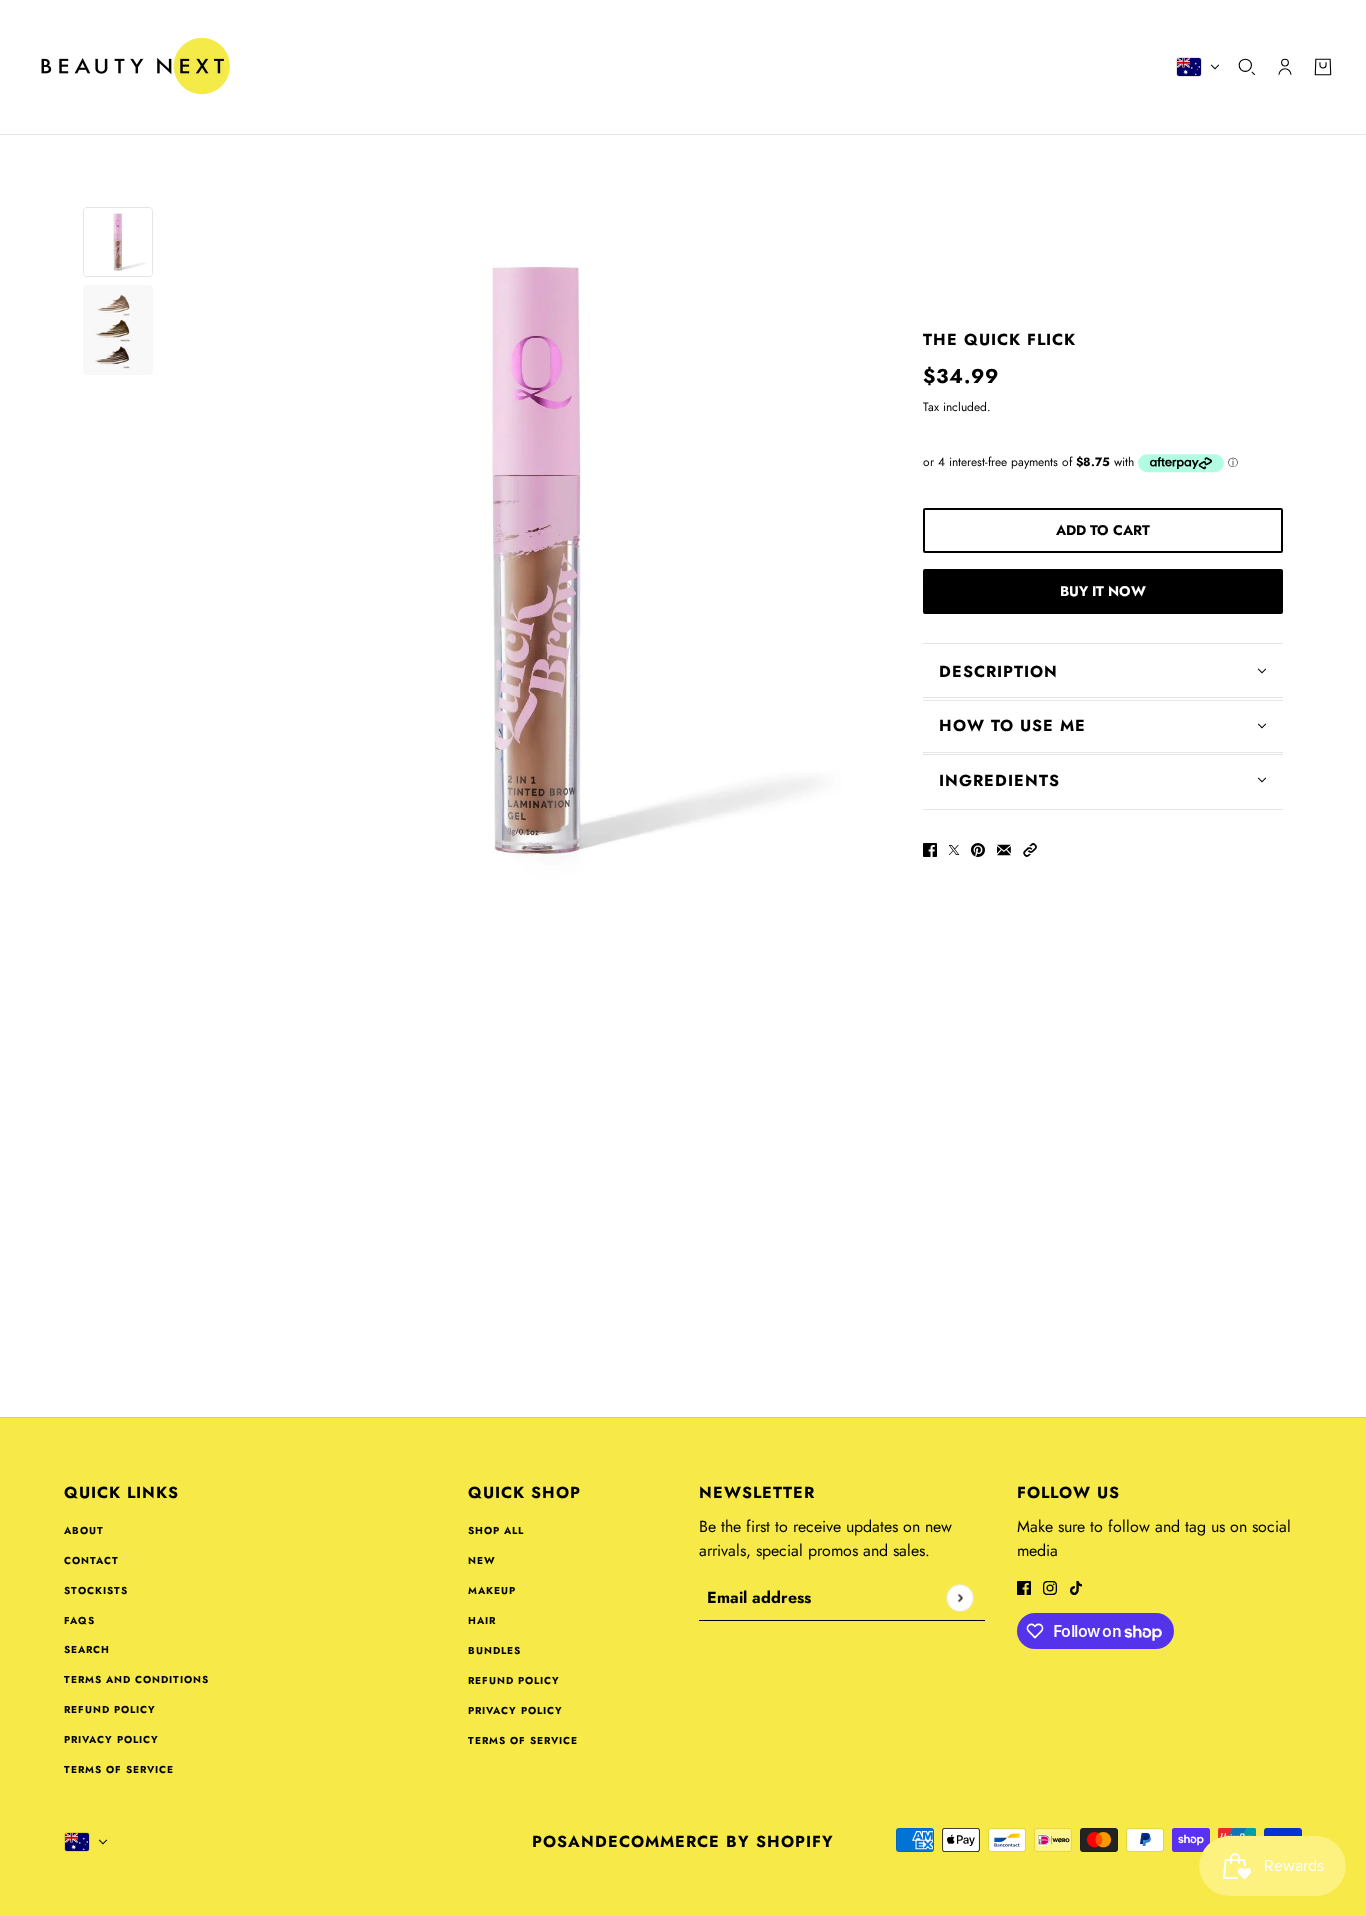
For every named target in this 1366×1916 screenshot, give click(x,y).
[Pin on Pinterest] (978, 848)
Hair (482, 1620)
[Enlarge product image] (538, 560)
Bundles (494, 1650)
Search (87, 1649)
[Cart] (1323, 67)
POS (550, 1841)
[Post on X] (954, 848)
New (482, 1560)
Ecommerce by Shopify (721, 1841)
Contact (91, 1560)
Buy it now (1103, 591)
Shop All (496, 1530)
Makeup (492, 1590)
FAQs (79, 1620)
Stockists (96, 1590)
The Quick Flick (999, 339)
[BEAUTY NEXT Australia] (134, 67)
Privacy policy (111, 1739)
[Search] (1247, 67)
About (84, 1530)
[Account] (1285, 67)
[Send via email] (1004, 848)
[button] (1030, 848)
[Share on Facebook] (930, 848)
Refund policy (110, 1709)
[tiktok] (1076, 1586)
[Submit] (959, 1597)
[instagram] (1050, 1586)
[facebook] (1024, 1586)
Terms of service (119, 1769)
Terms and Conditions (136, 1679)
